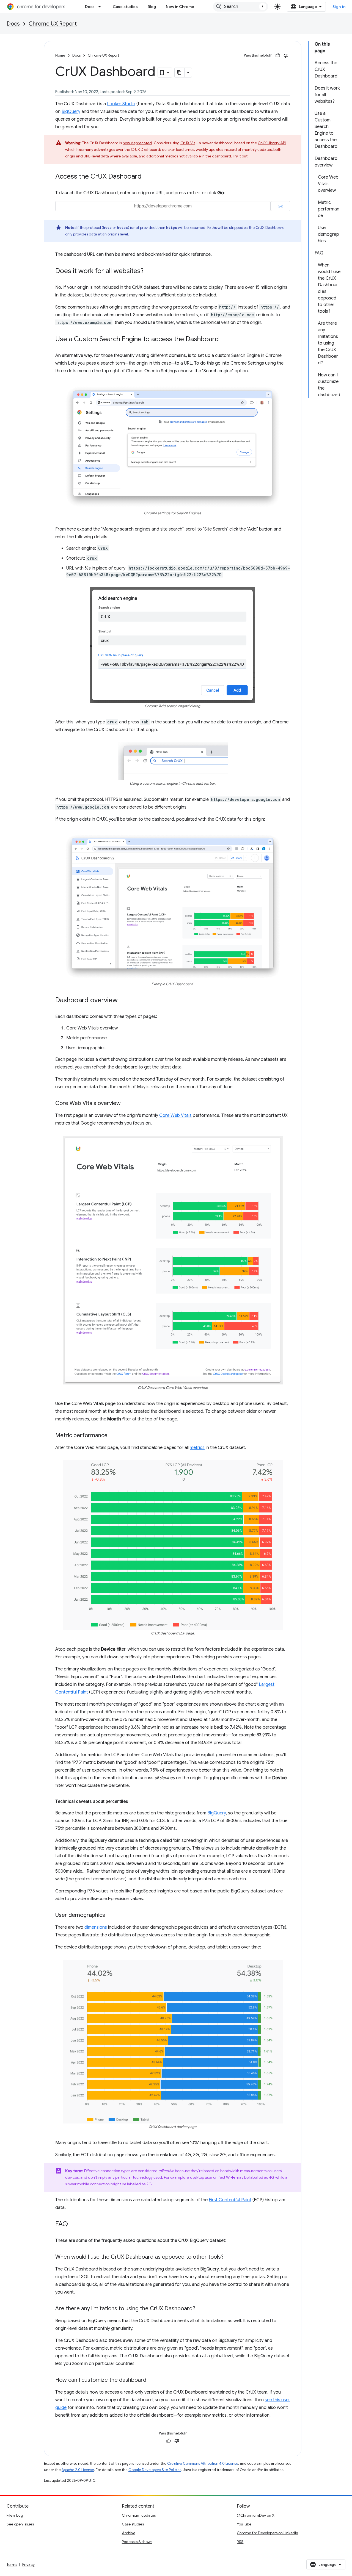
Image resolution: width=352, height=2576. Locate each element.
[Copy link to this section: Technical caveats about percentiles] (134, 1801)
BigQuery (71, 112)
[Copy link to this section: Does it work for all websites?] (149, 271)
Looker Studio (121, 104)
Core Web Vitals (175, 1115)
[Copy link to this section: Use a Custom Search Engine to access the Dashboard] (224, 340)
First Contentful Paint (230, 2200)
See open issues (20, 2524)
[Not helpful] (286, 55)
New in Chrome (180, 7)
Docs (90, 7)
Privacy (28, 2564)
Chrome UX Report (53, 24)
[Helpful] (278, 55)
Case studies (125, 7)
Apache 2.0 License (78, 2470)
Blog (152, 7)
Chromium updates (139, 2515)
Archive (129, 2533)
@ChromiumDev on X (256, 2515)
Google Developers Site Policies (155, 2470)
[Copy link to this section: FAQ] (73, 2225)
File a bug (15, 2515)
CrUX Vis (188, 143)
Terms (12, 2564)
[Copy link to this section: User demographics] (111, 1916)
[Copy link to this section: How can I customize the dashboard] (152, 2380)
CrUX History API (272, 143)
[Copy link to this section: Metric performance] (113, 1436)
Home (60, 55)
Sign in (339, 7)
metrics (197, 1448)
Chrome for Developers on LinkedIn (267, 2533)
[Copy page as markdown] (180, 73)
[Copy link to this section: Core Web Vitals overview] (126, 1104)
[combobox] (241, 7)
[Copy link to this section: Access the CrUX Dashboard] (147, 177)
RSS (240, 2542)
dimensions (96, 1927)
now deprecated (137, 143)
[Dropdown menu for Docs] (101, 7)
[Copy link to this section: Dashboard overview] (123, 1001)
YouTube (244, 2524)
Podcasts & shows (137, 2542)
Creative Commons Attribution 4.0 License (203, 2463)
